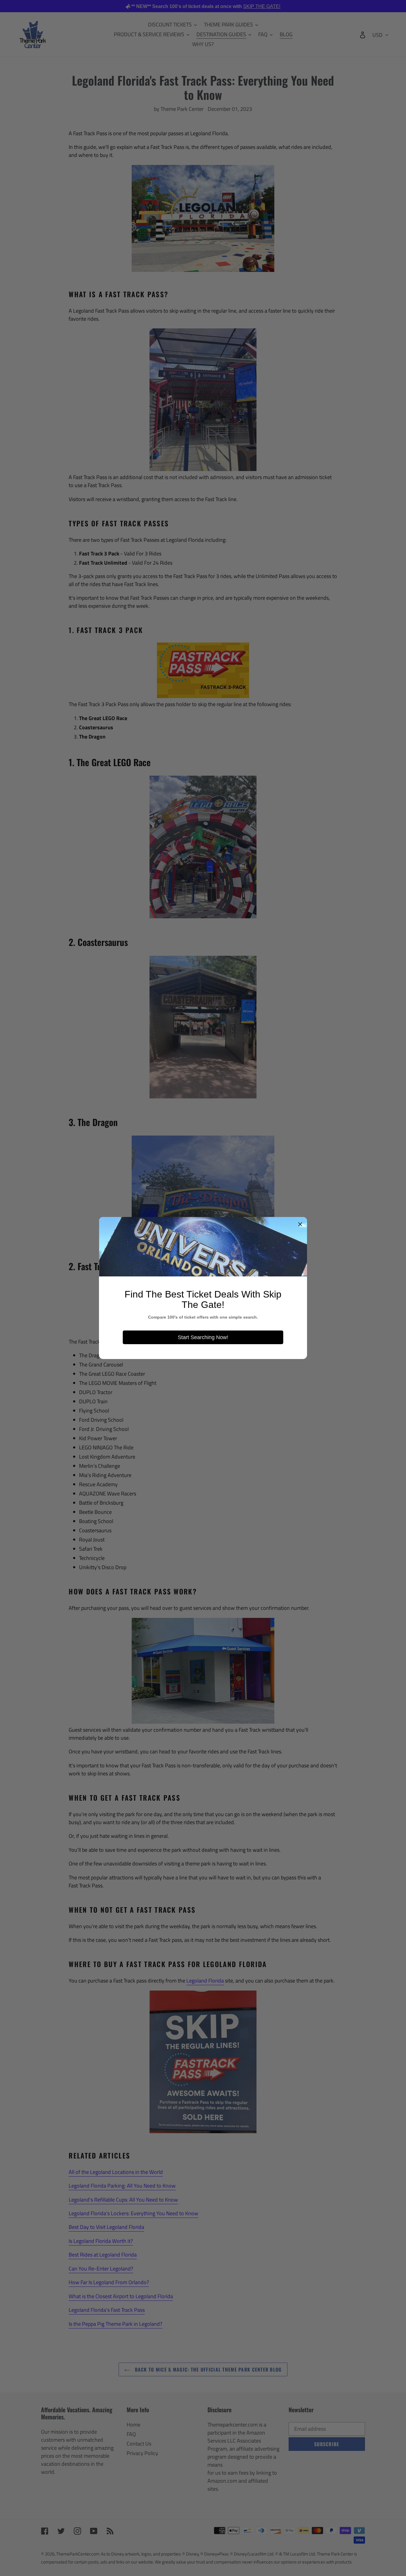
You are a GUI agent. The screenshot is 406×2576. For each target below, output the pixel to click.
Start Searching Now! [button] (203, 1337)
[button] (300, 1224)
